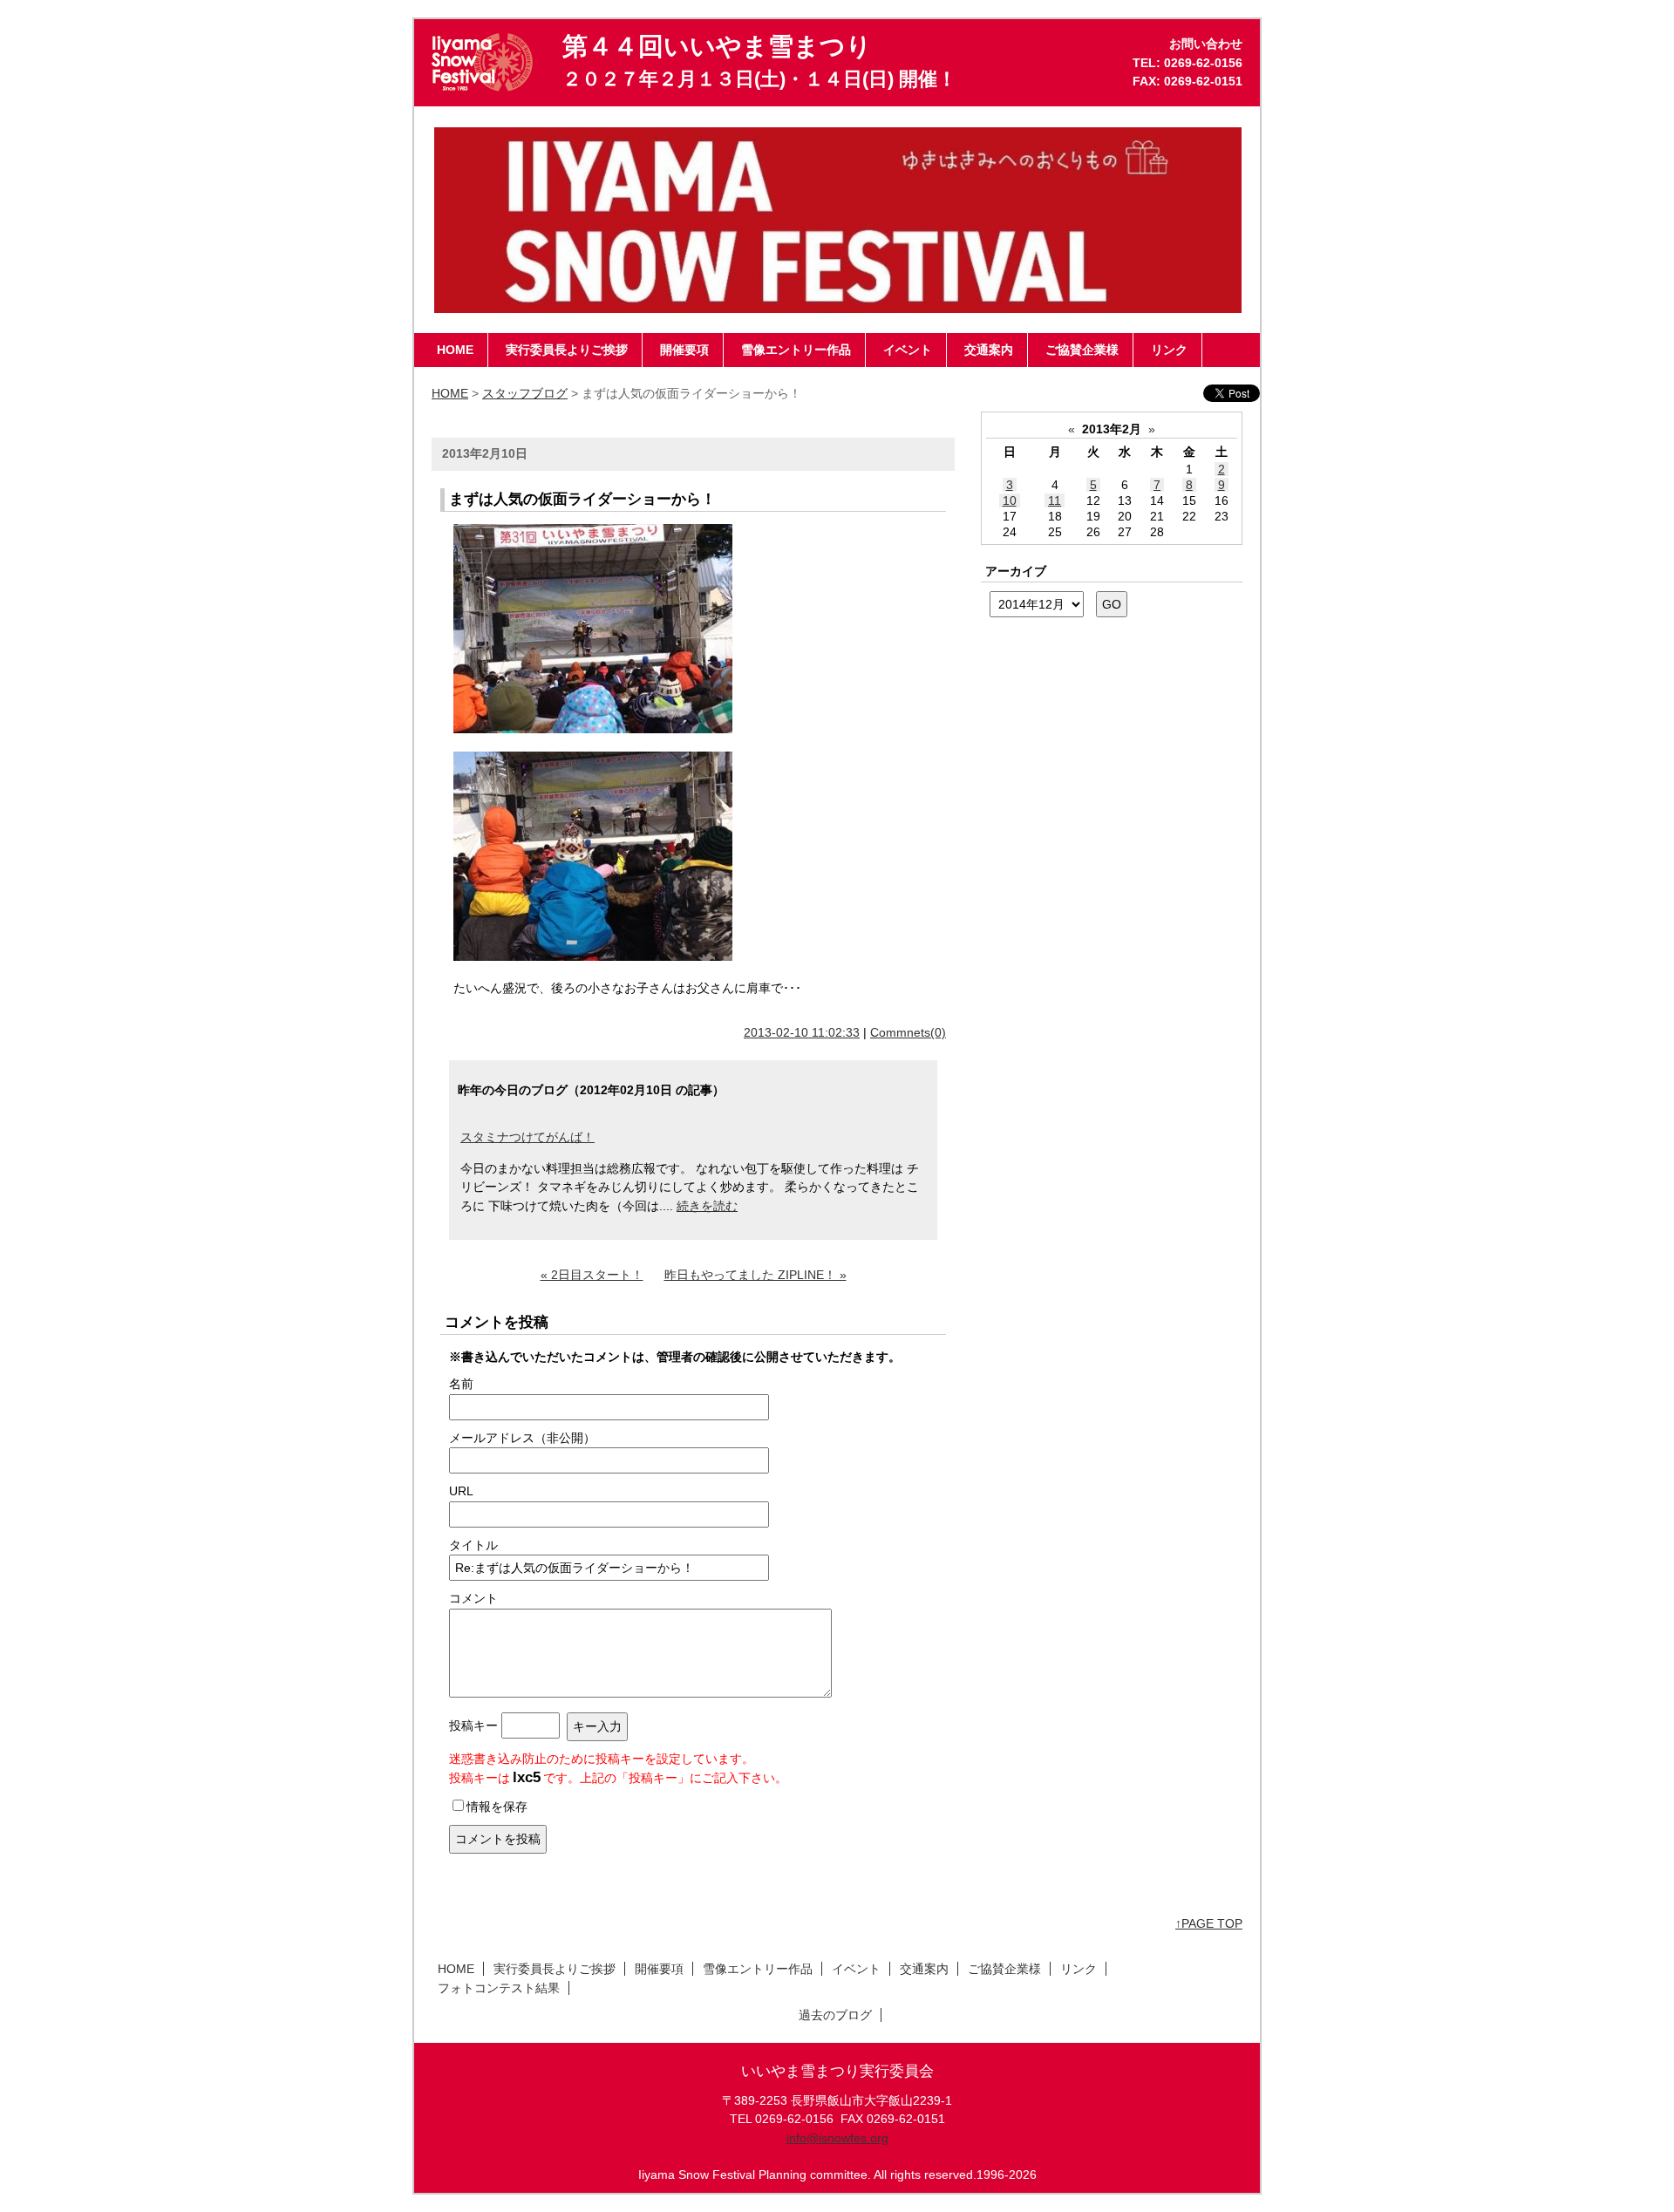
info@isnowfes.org (837, 2138)
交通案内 (924, 1969)
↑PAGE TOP (1209, 1923)
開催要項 (659, 1969)
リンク (1079, 1969)
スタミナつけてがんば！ (527, 1137)
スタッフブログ (525, 393)
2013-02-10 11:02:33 (802, 1032)
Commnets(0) (908, 1032)
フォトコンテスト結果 (499, 1988)
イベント (856, 1969)
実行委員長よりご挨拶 (555, 1969)
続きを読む (707, 1206)
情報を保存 (497, 1807)
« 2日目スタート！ (592, 1275)
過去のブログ (835, 2015)
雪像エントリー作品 (758, 1969)
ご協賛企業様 (1004, 1969)
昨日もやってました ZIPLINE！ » (755, 1275)
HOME (450, 393)
